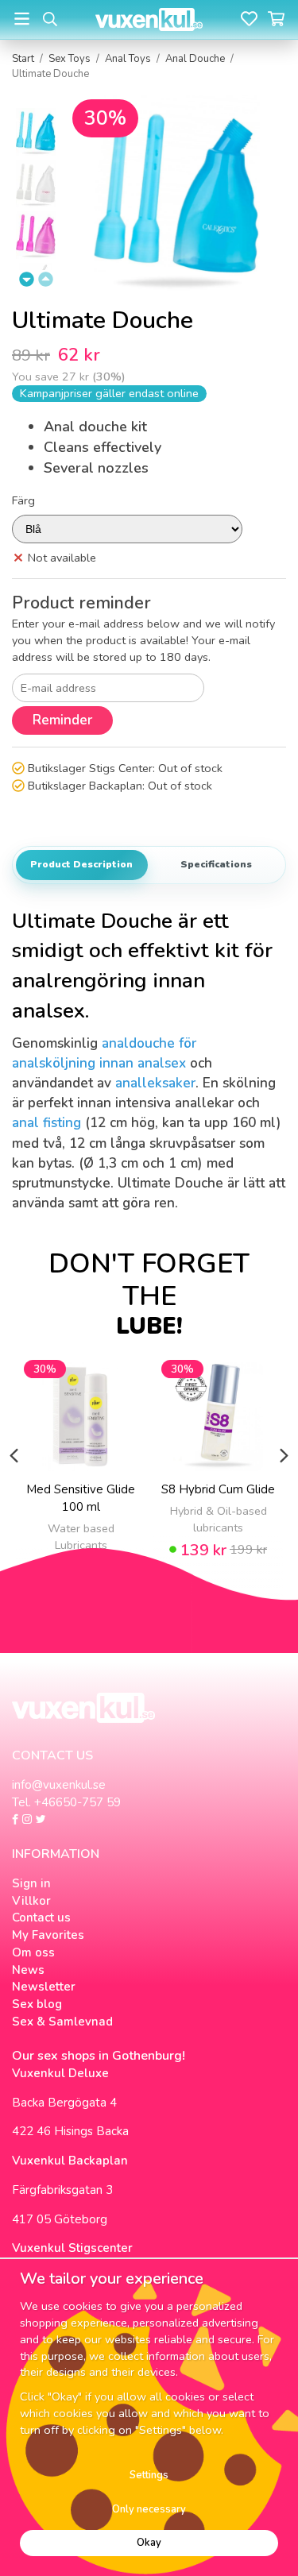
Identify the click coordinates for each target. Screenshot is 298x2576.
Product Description (81, 864)
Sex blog (37, 2004)
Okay (149, 2543)
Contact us (41, 1918)
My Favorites (48, 1935)
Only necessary (149, 2509)
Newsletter (44, 1987)
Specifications (216, 864)
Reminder (62, 720)
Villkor (31, 1901)
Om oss (33, 1952)
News (28, 1970)
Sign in (31, 1883)
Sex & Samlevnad (62, 2022)
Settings (149, 2475)
